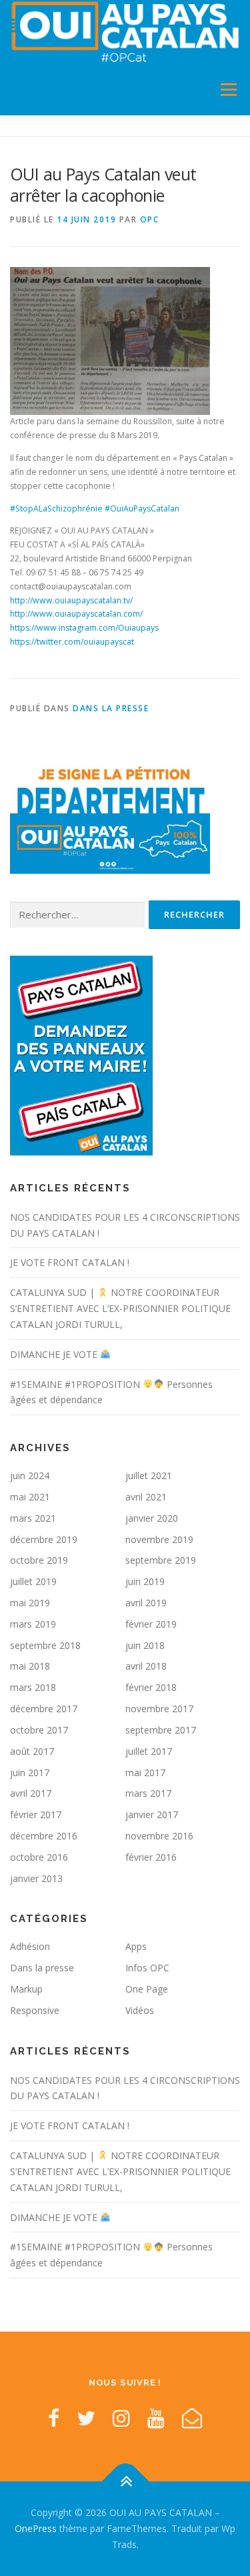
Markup (26, 1989)
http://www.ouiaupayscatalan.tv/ (71, 600)
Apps (136, 1946)
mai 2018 (30, 1666)
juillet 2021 (149, 1475)
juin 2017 (30, 1772)
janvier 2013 (36, 1878)
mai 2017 (145, 1772)
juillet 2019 (33, 1581)
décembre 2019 (44, 1539)
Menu (228, 90)
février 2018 (151, 1687)
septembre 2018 (45, 1645)
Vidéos (140, 2010)
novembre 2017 (159, 1709)
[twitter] (86, 2418)
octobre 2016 (39, 1857)
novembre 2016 (159, 1836)
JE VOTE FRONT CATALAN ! (70, 1262)
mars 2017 (148, 1793)
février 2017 (36, 1814)
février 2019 (151, 1624)
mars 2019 (33, 1624)
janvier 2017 (152, 1814)
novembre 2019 (159, 1539)
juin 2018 (145, 1645)
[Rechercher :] (77, 915)
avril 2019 (146, 1603)
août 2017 (32, 1751)
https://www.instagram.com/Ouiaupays (84, 628)
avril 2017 (31, 1793)
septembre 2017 (161, 1730)
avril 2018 (146, 1666)
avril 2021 (146, 1497)
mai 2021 (30, 1497)
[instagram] (121, 2418)
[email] (192, 2418)
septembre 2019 (161, 1560)
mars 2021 (33, 1518)
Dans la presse (111, 708)
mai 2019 (30, 1603)
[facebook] (54, 2418)
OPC (150, 219)
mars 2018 (33, 1687)
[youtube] (156, 2418)
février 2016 (151, 1857)
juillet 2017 (149, 1751)
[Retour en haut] (125, 2482)
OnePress (36, 2528)
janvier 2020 (152, 1518)
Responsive (35, 2010)
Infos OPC (147, 1968)
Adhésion (30, 1946)
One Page (147, 1989)
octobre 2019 (39, 1560)
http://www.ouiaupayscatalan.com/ (76, 614)
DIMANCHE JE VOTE (55, 1354)
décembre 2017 (44, 1709)
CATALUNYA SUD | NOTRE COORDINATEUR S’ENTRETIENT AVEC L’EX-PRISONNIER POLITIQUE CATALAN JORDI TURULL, (120, 1308)
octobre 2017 (39, 1730)
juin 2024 (30, 1475)
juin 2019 (145, 1581)
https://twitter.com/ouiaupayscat (72, 642)
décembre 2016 (44, 1836)
